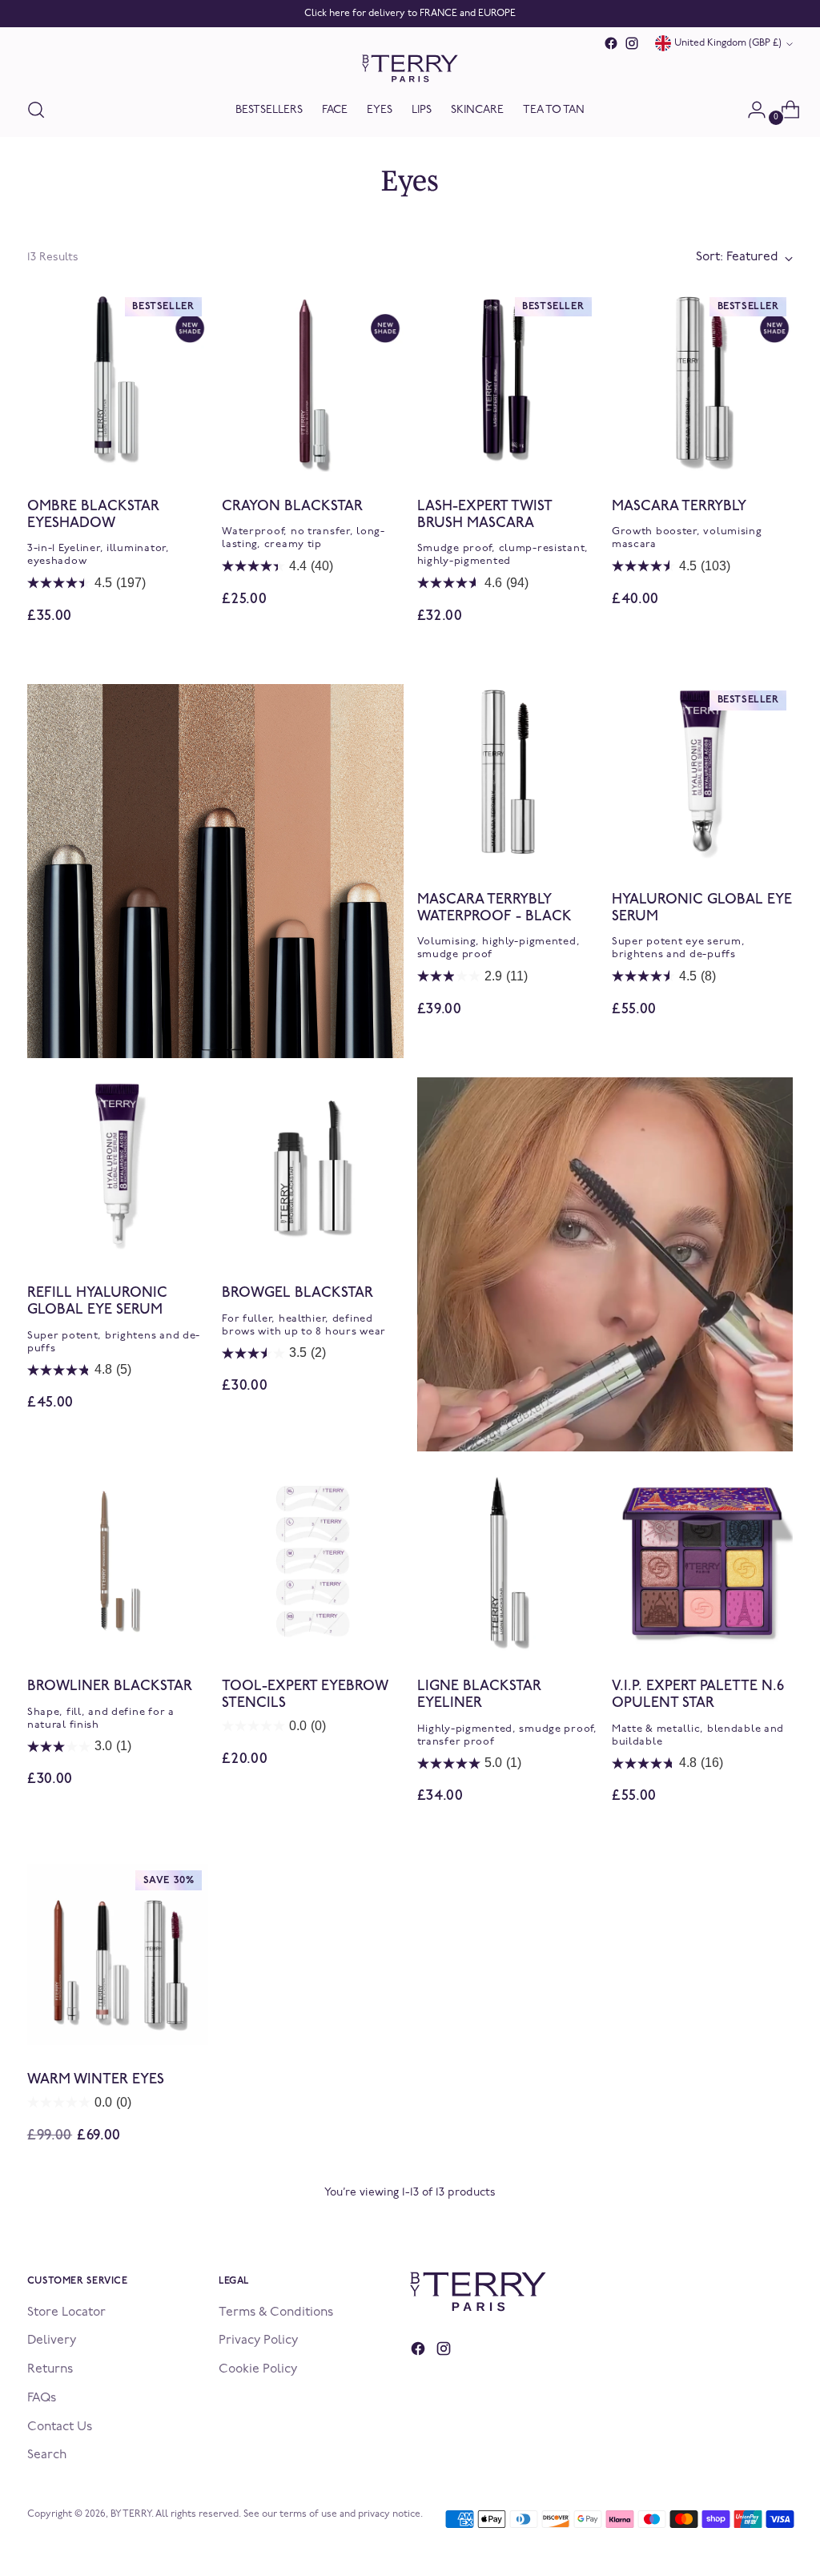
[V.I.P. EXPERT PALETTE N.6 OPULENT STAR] (702, 1561)
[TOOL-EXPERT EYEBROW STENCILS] (312, 1561)
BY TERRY (131, 2514)
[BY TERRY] (410, 68)
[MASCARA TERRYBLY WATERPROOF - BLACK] (508, 775)
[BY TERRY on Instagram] (632, 43)
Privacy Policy (258, 2341)
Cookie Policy (258, 2369)
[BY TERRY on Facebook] (611, 43)
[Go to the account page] (750, 110)
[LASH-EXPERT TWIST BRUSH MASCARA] (508, 381)
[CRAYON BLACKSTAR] (312, 381)
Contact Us (60, 2427)
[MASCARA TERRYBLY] (702, 381)
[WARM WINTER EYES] (118, 1954)
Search (47, 2455)
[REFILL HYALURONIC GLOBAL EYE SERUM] (118, 1168)
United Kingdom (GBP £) (728, 43)
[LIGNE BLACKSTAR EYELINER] (508, 1561)
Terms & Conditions (276, 2312)
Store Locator (66, 2312)
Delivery (52, 2341)
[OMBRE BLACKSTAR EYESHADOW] (118, 381)
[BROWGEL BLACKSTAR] (312, 1168)
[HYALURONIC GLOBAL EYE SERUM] (702, 775)
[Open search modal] (36, 110)
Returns (50, 2369)
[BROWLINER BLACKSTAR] (118, 1561)
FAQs (42, 2398)
